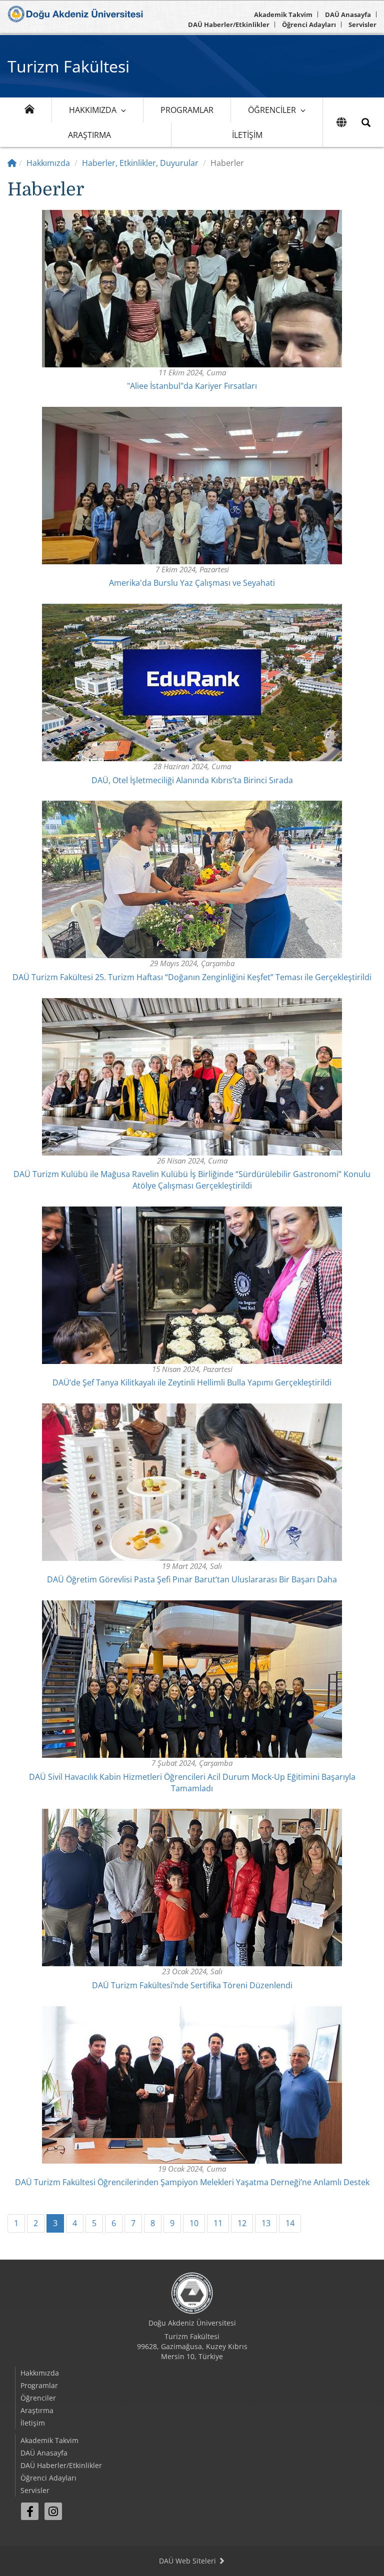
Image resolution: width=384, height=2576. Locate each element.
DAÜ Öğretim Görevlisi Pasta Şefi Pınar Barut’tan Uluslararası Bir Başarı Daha (192, 1579)
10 (194, 2223)
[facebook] (30, 2511)
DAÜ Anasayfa (348, 14)
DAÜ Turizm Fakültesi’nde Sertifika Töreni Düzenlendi (192, 1985)
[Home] (12, 163)
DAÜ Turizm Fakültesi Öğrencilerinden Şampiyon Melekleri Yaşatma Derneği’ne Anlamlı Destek (192, 2182)
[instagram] (53, 2511)
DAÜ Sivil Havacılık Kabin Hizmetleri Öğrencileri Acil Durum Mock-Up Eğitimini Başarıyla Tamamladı (192, 1783)
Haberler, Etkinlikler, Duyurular (140, 163)
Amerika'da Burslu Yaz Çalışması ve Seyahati (192, 583)
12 (242, 2223)
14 (290, 2223)
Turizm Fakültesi (68, 66)
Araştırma (89, 135)
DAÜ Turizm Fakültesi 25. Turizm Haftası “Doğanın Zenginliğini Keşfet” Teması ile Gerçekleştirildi (192, 977)
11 (218, 2223)
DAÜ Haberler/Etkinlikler (229, 24)
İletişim (247, 135)
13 (266, 2223)
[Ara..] (366, 122)
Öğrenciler (272, 110)
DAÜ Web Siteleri (188, 2561)
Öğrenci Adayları (309, 24)
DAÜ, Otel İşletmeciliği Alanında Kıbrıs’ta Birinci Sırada (192, 780)
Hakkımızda (93, 110)
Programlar (187, 110)
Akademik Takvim (283, 14)
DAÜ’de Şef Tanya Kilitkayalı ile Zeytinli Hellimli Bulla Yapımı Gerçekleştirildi (192, 1382)
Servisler (362, 24)
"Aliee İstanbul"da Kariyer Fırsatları (192, 386)
